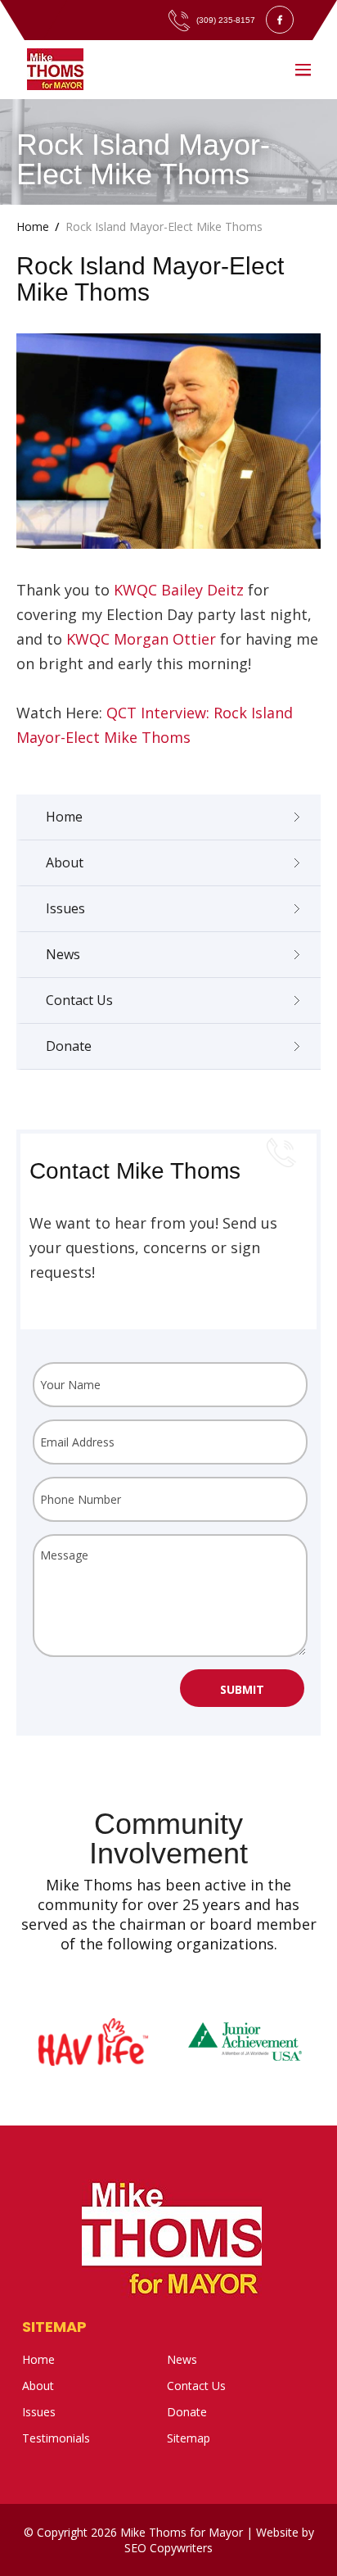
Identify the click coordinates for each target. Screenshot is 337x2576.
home (33, 226)
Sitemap (54, 2327)
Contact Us (79, 1000)
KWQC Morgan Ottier (141, 639)
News (63, 954)
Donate (69, 1046)
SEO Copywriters (168, 2548)
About (65, 862)
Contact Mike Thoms (135, 1171)
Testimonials (56, 2438)
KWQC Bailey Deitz (179, 590)
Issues (65, 908)
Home (64, 817)
